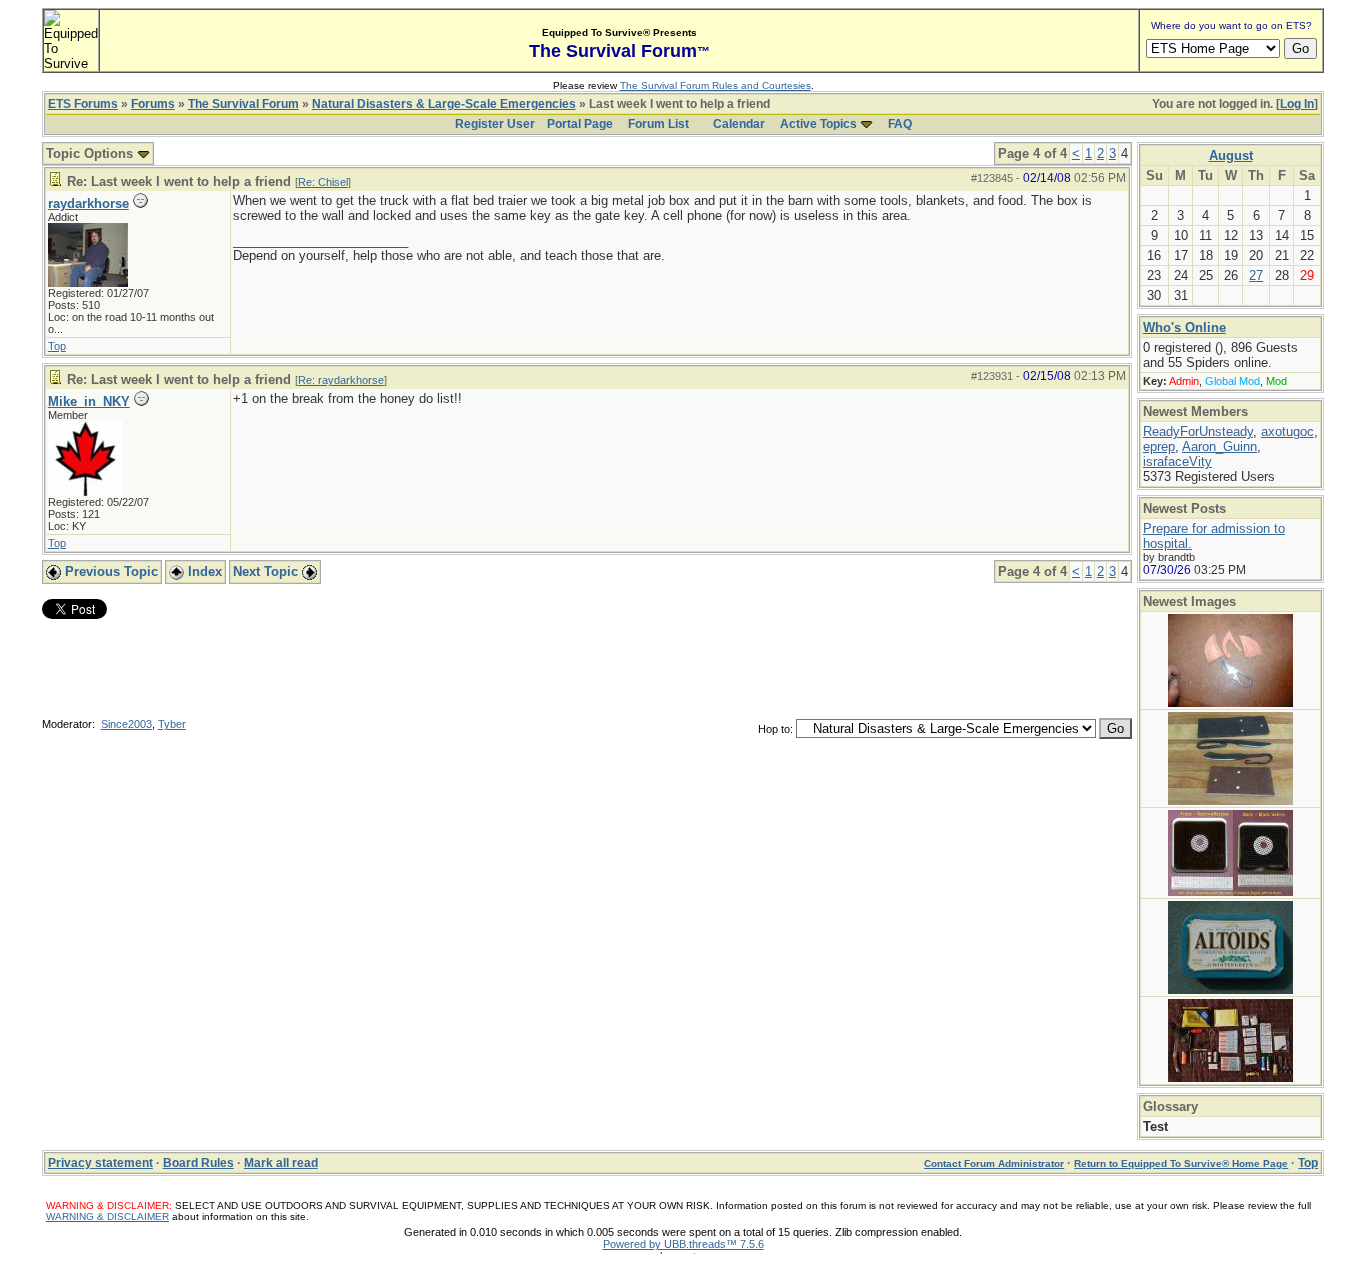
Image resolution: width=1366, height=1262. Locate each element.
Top (57, 346)
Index (203, 571)
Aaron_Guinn (1219, 446)
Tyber (172, 724)
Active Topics (818, 124)
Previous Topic (109, 571)
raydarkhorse (88, 203)
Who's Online (1184, 327)
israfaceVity (1177, 461)
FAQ (900, 124)
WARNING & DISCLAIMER (107, 1216)
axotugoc (1287, 431)
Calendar (739, 124)
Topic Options (91, 153)
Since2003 (126, 724)
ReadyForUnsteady (1198, 431)
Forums (153, 104)
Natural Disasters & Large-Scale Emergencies (444, 104)
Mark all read (281, 1163)
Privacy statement (100, 1163)
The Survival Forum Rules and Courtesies (715, 85)
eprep (1159, 446)
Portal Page (580, 124)
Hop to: (775, 729)
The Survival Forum (243, 104)
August (1231, 155)
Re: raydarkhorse (341, 380)
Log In (1297, 104)
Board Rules (198, 1163)
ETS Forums (83, 104)
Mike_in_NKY (89, 401)
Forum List (658, 124)
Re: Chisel (323, 182)
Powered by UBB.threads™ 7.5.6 (683, 1244)
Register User (495, 124)
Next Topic (267, 571)
